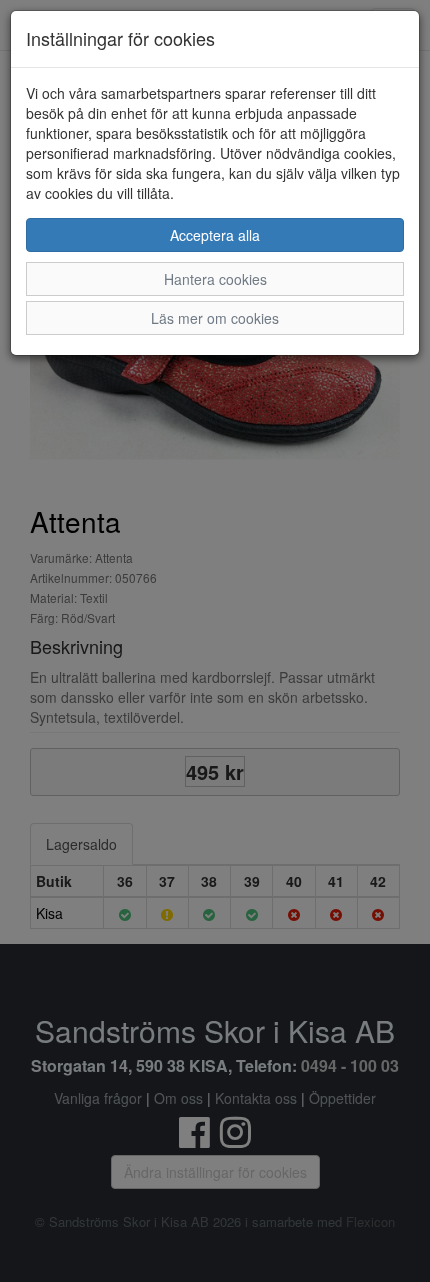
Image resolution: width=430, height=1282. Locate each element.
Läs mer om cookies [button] (215, 318)
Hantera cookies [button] (215, 279)
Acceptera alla (215, 235)
